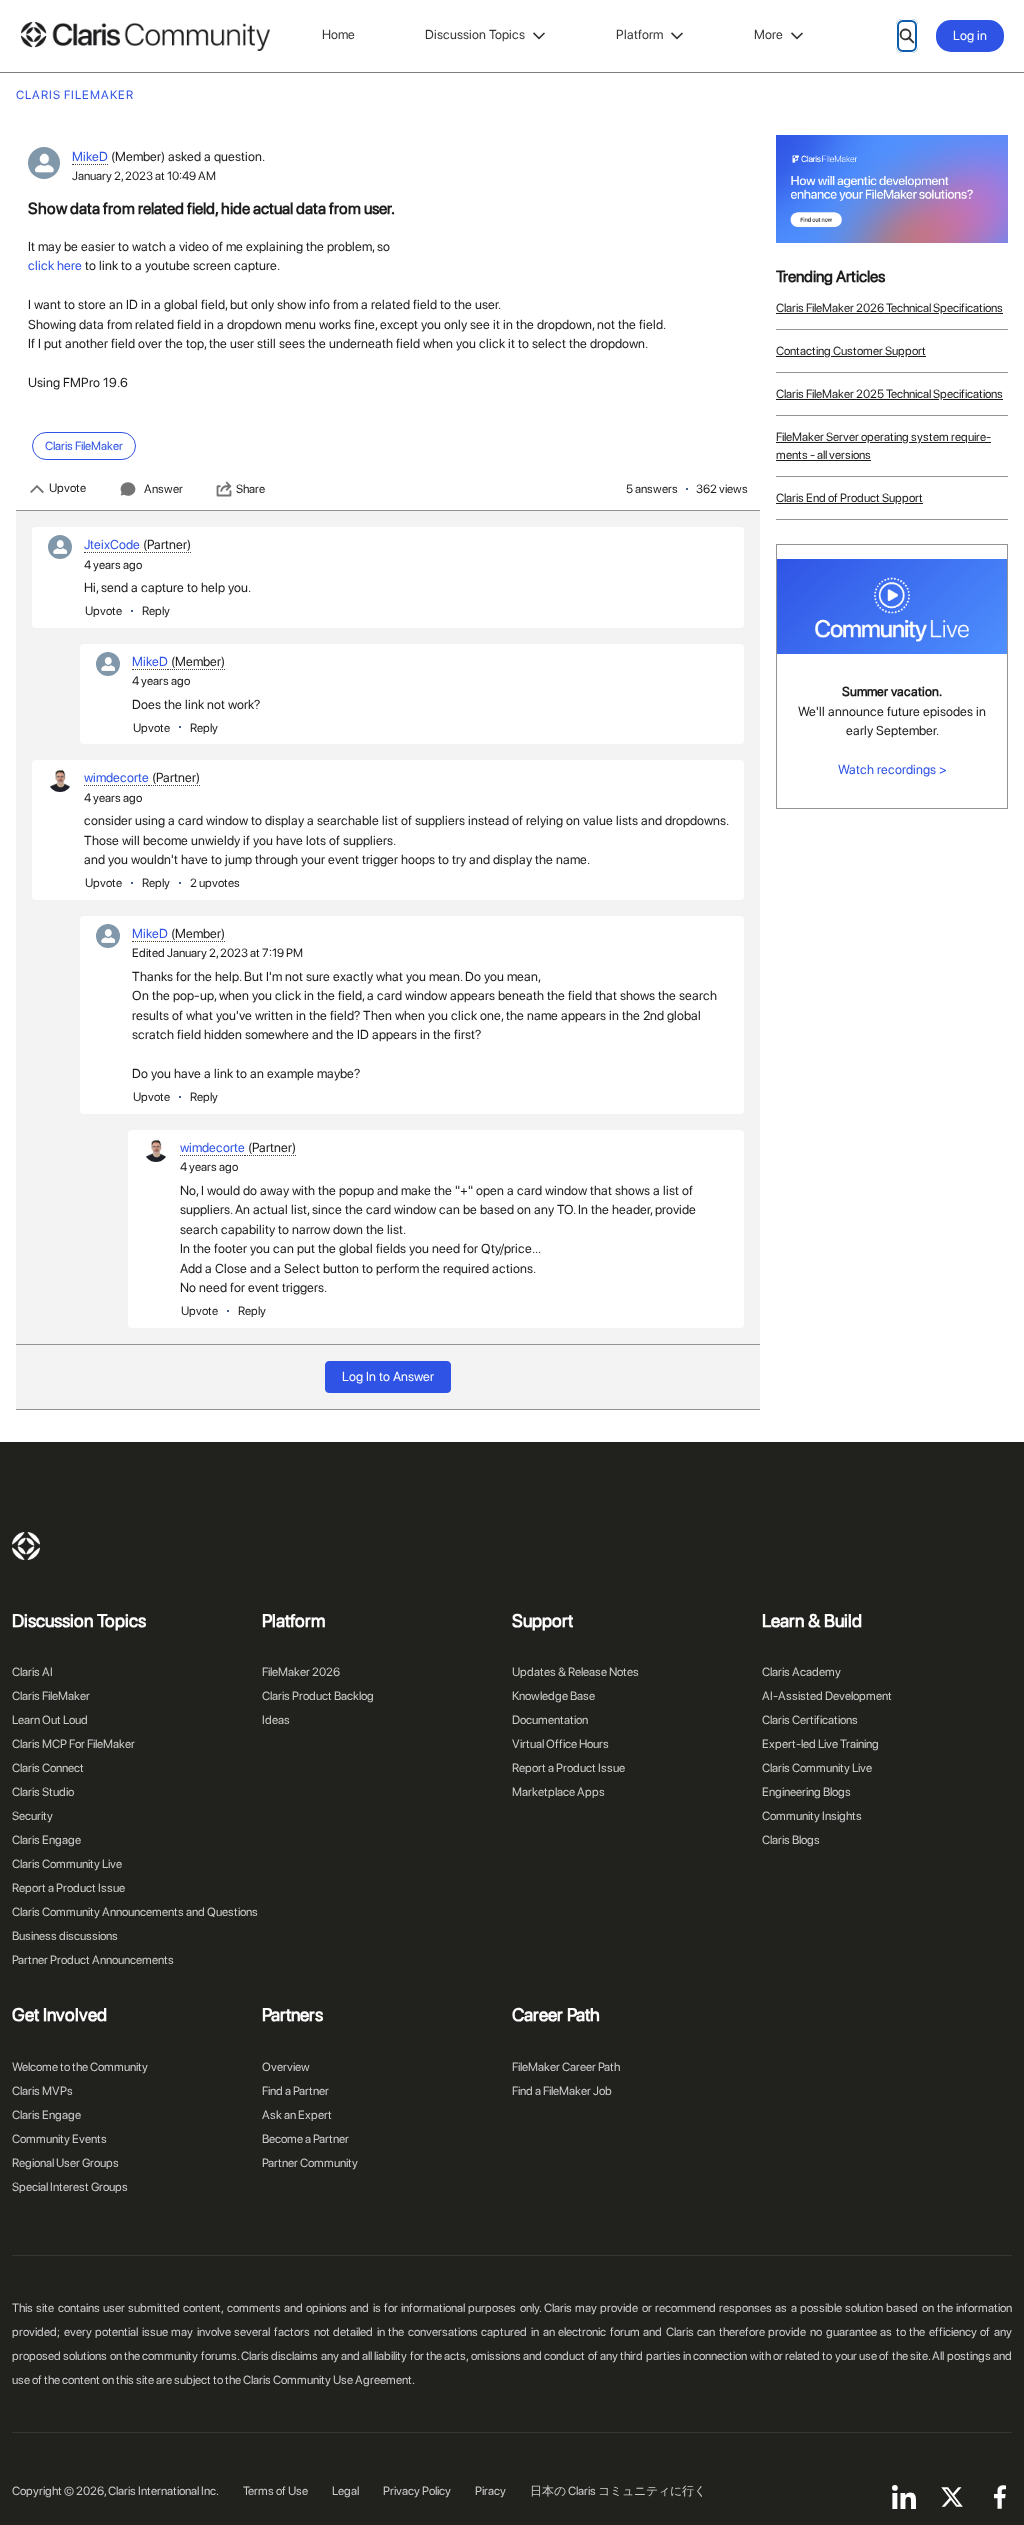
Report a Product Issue (68, 1888)
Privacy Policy (417, 2491)
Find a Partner (295, 2091)
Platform (639, 34)
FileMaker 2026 (301, 1672)
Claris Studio (43, 1792)
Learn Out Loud (50, 1720)
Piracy (490, 2491)
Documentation (550, 1720)
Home (338, 34)
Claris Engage (46, 1840)
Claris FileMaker (51, 1696)
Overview (286, 2067)
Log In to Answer (388, 1376)
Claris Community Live (67, 1864)
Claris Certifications (810, 1720)
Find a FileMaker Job (562, 2091)
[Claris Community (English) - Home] (145, 36)
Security (32, 1816)
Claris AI (32, 1672)
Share (250, 489)
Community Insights (812, 1816)
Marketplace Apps (558, 1792)
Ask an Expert (297, 2115)
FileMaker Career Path (566, 2067)
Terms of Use (275, 2491)
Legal (345, 2491)
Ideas (276, 1720)
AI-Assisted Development (827, 1696)
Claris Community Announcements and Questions (135, 1912)
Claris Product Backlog (318, 1696)
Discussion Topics (475, 34)
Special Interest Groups (70, 2187)
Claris (26, 1546)
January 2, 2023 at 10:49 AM (144, 176)
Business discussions (65, 1936)
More (768, 34)
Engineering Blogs (806, 1792)
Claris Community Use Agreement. (329, 2380)
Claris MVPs (42, 2091)
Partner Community (310, 2163)
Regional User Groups (65, 2163)
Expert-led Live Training (820, 1744)
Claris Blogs (791, 1840)
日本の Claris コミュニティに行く (618, 2491)
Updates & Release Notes (575, 1672)
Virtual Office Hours (560, 1744)
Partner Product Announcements (93, 1960)
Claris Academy (801, 1672)
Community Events (59, 2139)
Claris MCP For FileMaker (73, 1744)
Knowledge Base (553, 1696)
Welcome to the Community (80, 2067)
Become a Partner (305, 2139)
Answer (163, 489)
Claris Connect (48, 1768)
